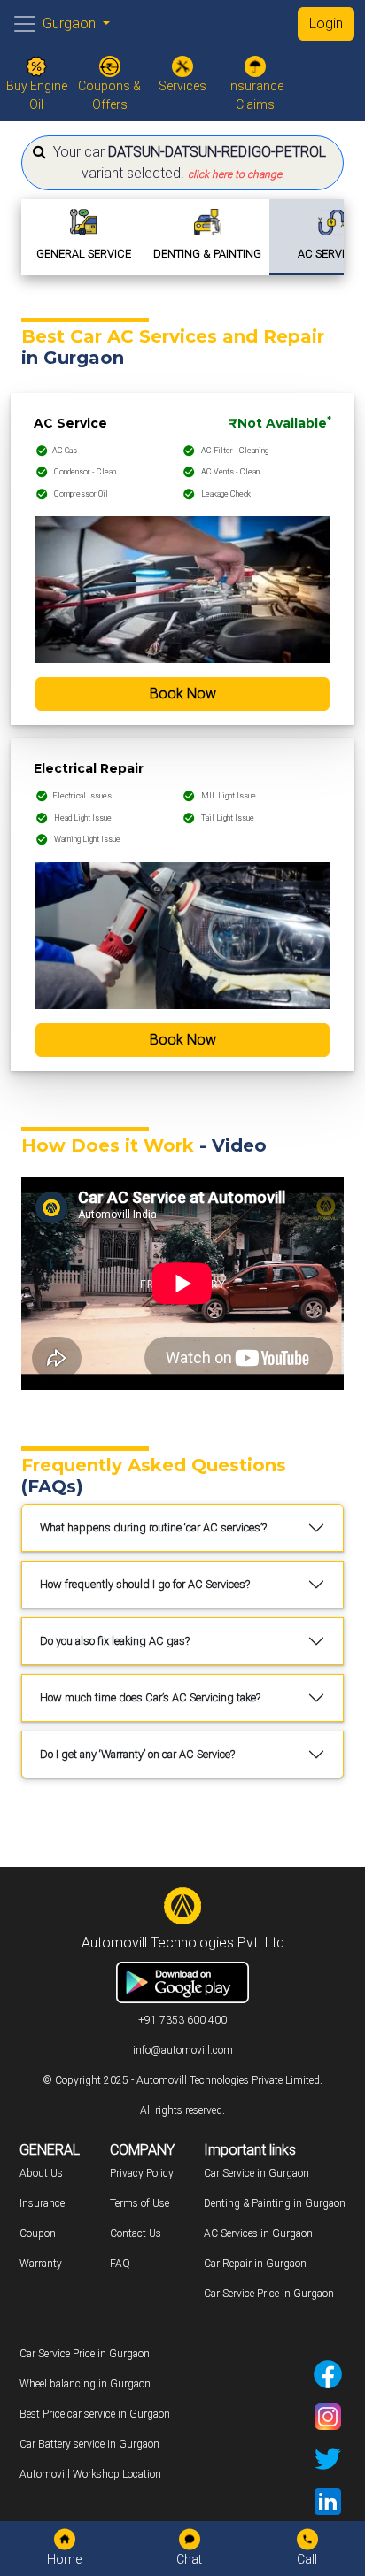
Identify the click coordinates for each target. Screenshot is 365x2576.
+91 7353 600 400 (182, 2020)
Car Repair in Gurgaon (255, 2264)
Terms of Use (140, 2203)
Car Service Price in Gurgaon (269, 2294)
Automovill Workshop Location (90, 2474)
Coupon (38, 2233)
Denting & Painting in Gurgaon (275, 2203)
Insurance (42, 2203)
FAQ (120, 2264)
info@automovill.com (183, 2050)
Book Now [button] (183, 694)
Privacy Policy (142, 2173)
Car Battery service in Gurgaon (89, 2444)
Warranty (41, 2264)
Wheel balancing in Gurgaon (85, 2384)
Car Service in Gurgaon (256, 2173)
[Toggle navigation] (25, 24)
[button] (182, 163)
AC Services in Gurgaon (258, 2233)
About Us (41, 2173)
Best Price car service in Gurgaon (95, 2414)
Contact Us (136, 2233)
